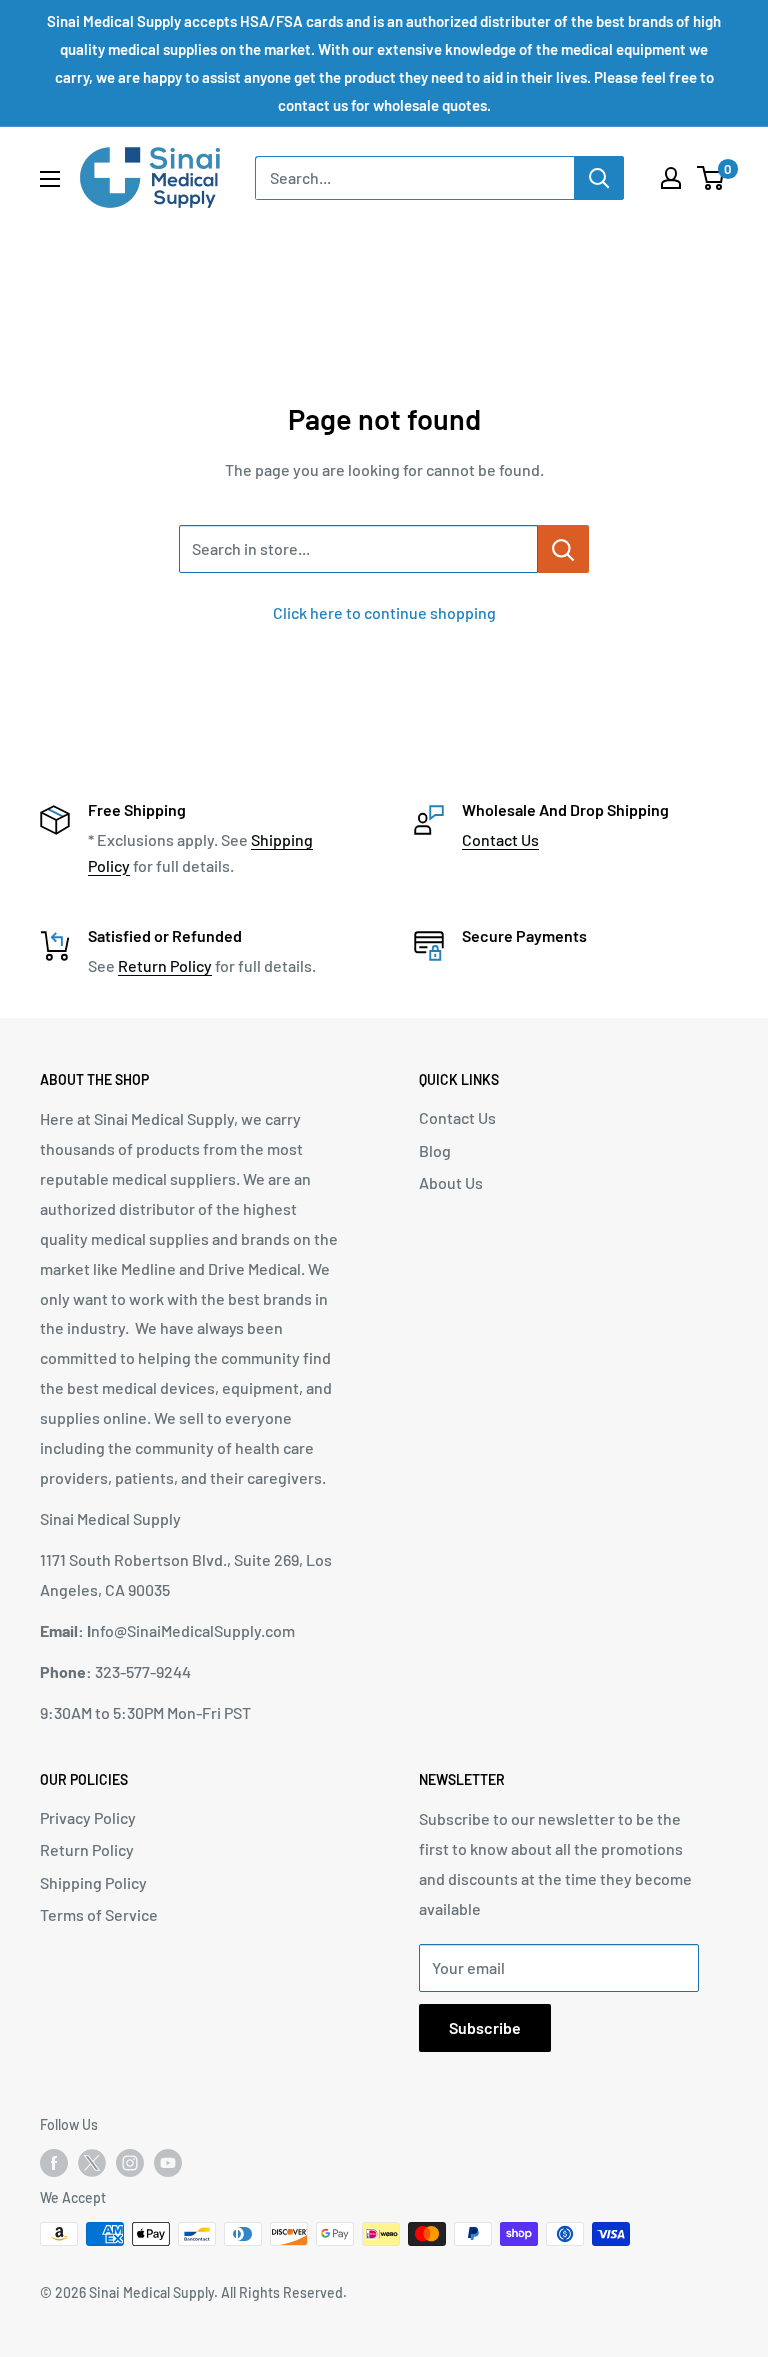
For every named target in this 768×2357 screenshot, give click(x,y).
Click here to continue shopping (384, 612)
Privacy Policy (88, 1817)
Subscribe (485, 2027)
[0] (711, 178)
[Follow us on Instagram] (130, 2163)
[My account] (671, 178)
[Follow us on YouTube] (168, 2163)
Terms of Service (99, 1914)
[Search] (599, 178)
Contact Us (500, 839)
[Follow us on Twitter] (92, 2167)
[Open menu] (50, 179)
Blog (435, 1150)
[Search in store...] (563, 549)
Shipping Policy (93, 1882)
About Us (451, 1182)
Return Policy (165, 965)
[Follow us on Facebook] (54, 2163)
